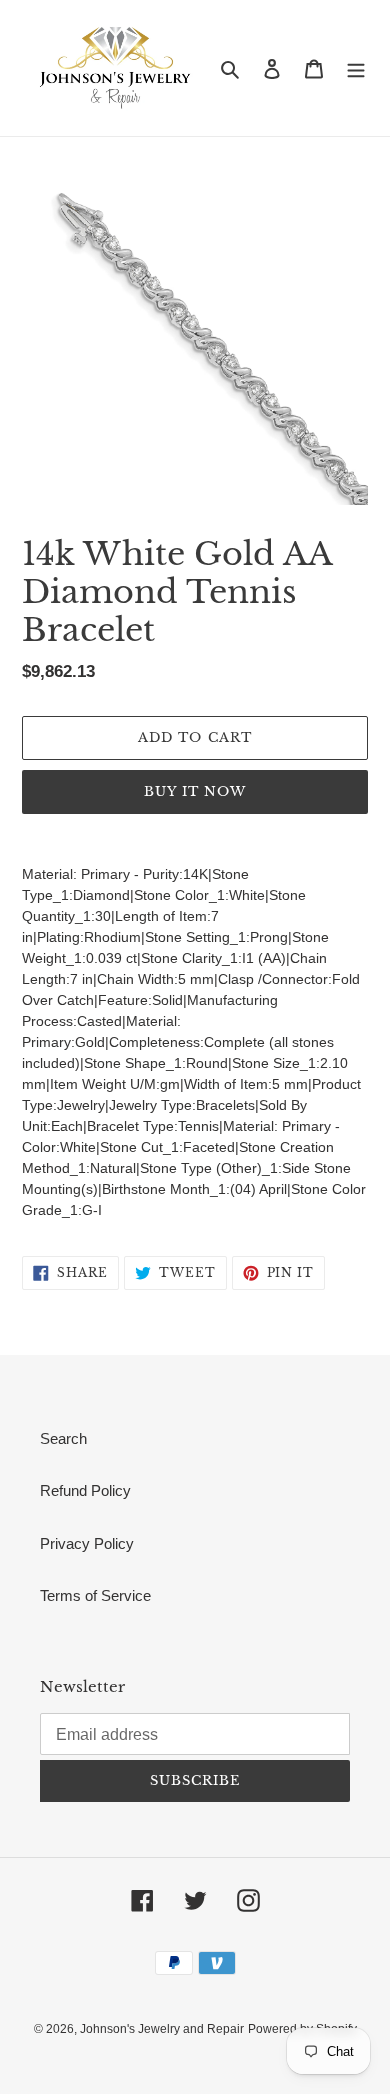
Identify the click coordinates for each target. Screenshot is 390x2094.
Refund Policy (85, 1490)
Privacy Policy (87, 1543)
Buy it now (195, 791)
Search (63, 1438)
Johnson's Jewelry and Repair (162, 2029)
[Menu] (356, 68)
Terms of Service (95, 1595)
